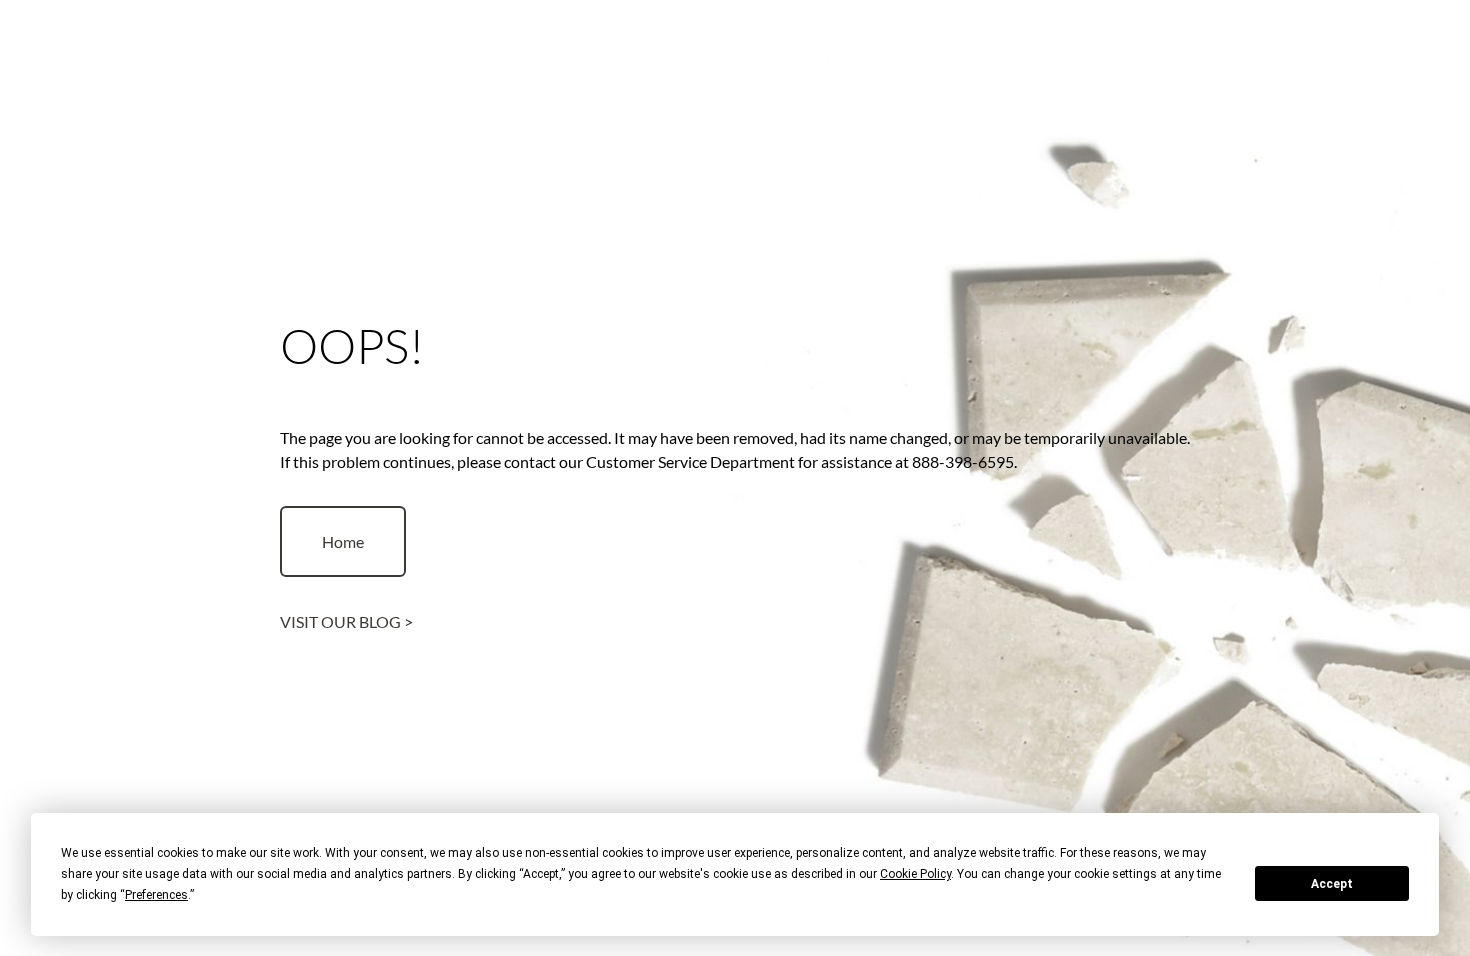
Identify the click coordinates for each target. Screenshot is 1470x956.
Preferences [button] (156, 895)
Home (343, 541)
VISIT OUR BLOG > (346, 621)
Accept (1332, 884)
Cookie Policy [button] (915, 874)
